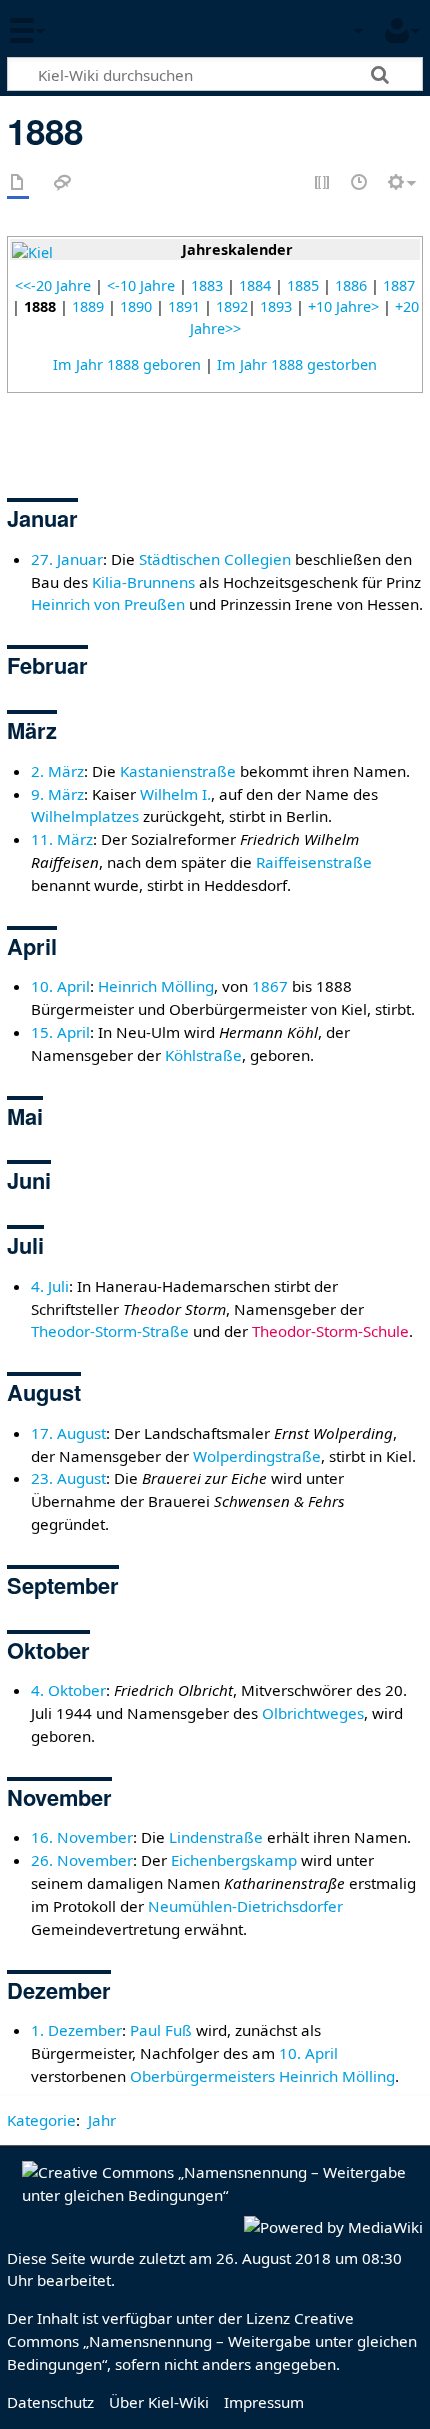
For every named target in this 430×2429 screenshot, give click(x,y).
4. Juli (50, 1286)
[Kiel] (32, 251)
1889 (88, 306)
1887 (399, 285)
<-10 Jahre (141, 285)
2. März (57, 771)
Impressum (264, 2402)
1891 (184, 306)
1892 (232, 306)
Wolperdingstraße (257, 1456)
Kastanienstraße (178, 771)
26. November (82, 1860)
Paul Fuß (161, 2030)
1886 (351, 285)
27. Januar (67, 559)
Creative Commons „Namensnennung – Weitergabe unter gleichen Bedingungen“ (212, 2341)
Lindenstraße (216, 1837)
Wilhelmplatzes (85, 816)
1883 (207, 285)
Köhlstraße (203, 1055)
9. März (57, 794)
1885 (303, 285)
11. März (62, 839)
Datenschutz (50, 2402)
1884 (255, 285)
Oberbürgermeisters (202, 2076)
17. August (68, 1433)
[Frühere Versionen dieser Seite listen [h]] (360, 183)
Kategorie (41, 2120)
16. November (82, 1837)
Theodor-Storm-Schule (330, 1331)
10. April (60, 986)
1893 (276, 306)
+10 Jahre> (343, 306)
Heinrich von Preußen (108, 604)
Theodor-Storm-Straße (110, 1331)
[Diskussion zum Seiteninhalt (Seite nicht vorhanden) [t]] (63, 183)
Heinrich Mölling (156, 986)
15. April (60, 1032)
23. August (68, 1478)
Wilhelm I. (175, 794)
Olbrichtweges (313, 1713)
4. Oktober (68, 1690)
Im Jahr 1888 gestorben (297, 364)
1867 (270, 986)
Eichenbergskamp (234, 1860)
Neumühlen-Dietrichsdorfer (245, 1906)
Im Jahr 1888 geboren (127, 364)
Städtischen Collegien (215, 559)
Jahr (102, 2120)
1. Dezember (76, 2030)
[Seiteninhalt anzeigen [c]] (18, 183)
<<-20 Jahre (53, 285)
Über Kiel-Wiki (159, 2402)
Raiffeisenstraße (314, 862)
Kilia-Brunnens (143, 582)
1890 (136, 306)
